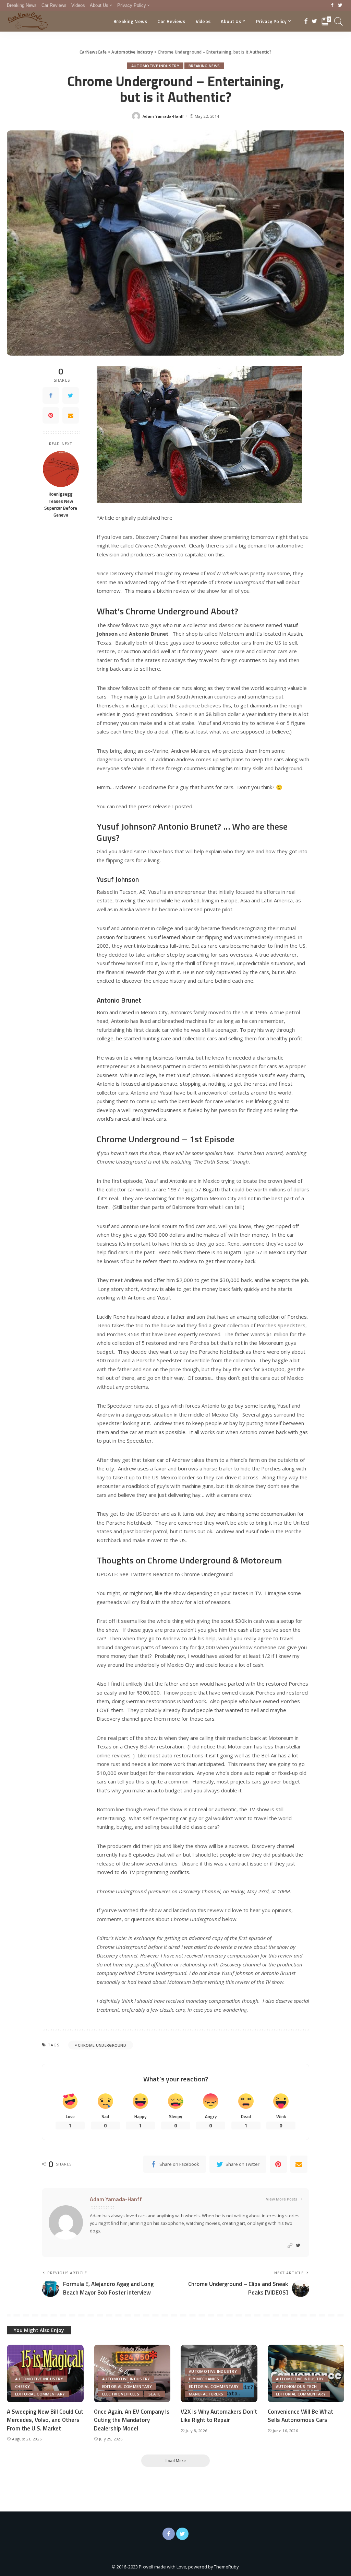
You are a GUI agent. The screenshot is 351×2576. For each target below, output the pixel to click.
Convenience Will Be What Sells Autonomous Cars (300, 2416)
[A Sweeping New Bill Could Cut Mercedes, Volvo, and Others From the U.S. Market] (45, 2373)
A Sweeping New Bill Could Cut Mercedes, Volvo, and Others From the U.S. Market (45, 2420)
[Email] (71, 415)
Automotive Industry (155, 66)
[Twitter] (340, 5)
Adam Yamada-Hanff (163, 116)
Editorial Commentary (40, 2394)
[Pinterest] (51, 415)
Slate (155, 2394)
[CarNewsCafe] (28, 21)
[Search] (339, 21)
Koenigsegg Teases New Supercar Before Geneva (61, 504)
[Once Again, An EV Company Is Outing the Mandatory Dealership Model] (132, 2373)
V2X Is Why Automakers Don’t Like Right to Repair (219, 2416)
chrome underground (102, 2045)
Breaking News (204, 66)
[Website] (290, 2246)
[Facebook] (332, 5)
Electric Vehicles (121, 2394)
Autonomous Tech (296, 2386)
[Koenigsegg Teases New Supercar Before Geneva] (61, 469)
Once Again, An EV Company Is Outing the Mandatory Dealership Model (132, 2420)
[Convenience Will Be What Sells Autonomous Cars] (306, 2373)
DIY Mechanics (204, 2379)
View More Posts (282, 2199)
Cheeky (22, 2386)
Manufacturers (206, 2394)
